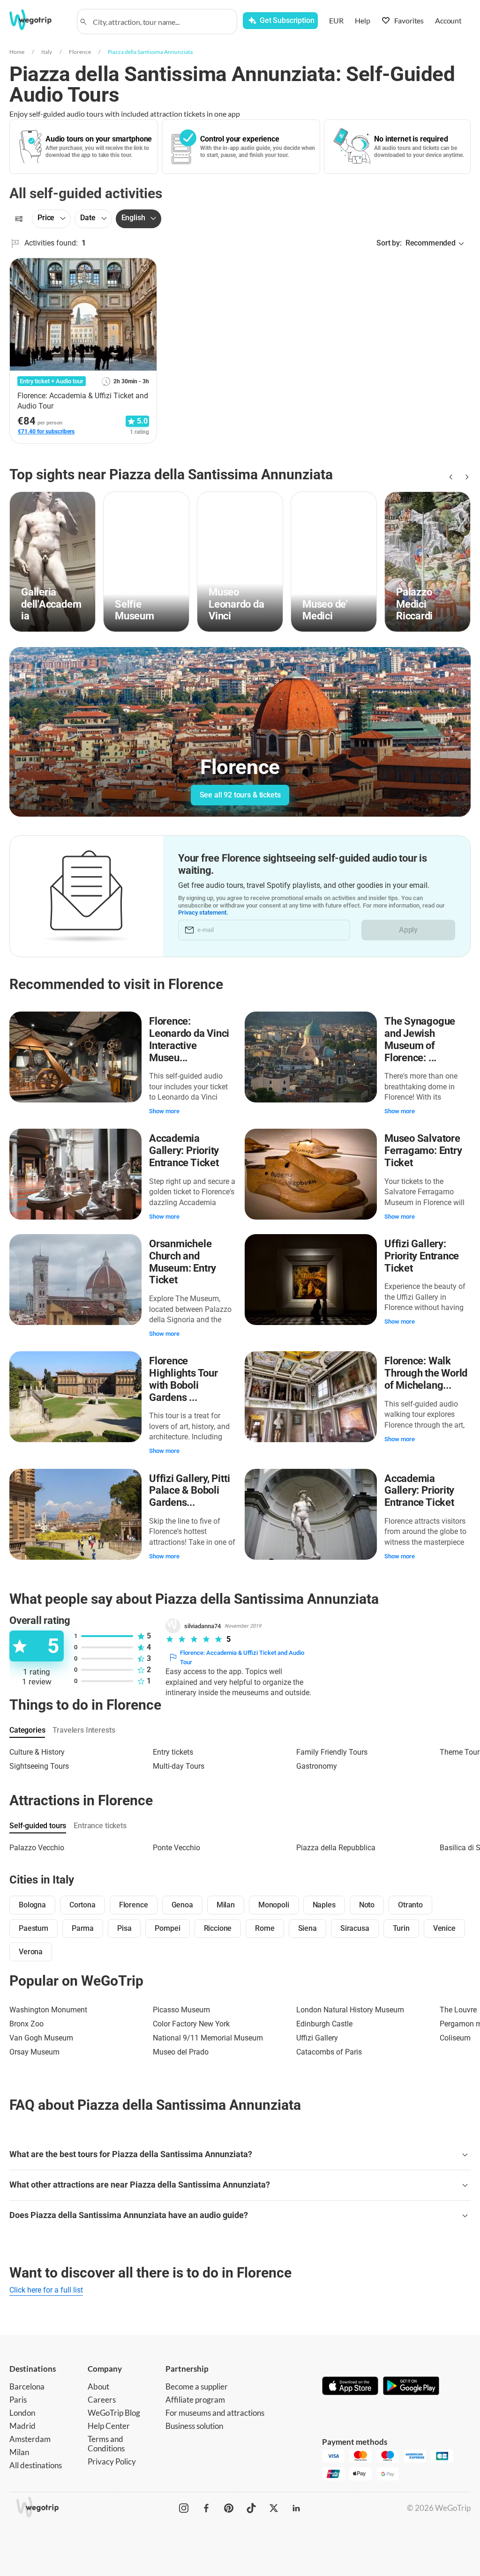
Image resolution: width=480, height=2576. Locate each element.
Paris (18, 2400)
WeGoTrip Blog (114, 2413)
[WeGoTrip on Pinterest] (229, 2508)
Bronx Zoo (26, 2024)
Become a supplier (197, 2386)
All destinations (36, 2465)
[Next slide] (465, 477)
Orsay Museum (34, 2052)
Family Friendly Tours (332, 1752)
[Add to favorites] (144, 268)
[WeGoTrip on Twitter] (274, 2508)
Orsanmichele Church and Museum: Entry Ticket (183, 1262)
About (98, 2386)
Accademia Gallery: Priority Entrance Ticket (184, 1150)
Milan (19, 2452)
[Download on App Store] (350, 2387)
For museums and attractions (215, 2413)
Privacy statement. (203, 912)
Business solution (194, 2426)
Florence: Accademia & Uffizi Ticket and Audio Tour (242, 1657)
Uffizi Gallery (317, 2038)
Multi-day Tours (179, 1766)
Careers (102, 2400)
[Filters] (19, 219)
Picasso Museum (181, 2010)
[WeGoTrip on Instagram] (184, 2508)
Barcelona (27, 2386)
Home (17, 52)
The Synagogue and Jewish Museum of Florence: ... (420, 1039)
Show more (164, 1111)
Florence (80, 52)
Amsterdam (30, 2439)
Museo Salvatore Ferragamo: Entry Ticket (423, 1150)
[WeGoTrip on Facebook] (206, 2508)
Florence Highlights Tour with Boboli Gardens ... (184, 1379)
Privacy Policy (112, 2461)
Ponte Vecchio (176, 1848)
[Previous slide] (450, 477)
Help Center (109, 2426)
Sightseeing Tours (39, 1766)
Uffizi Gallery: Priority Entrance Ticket (422, 1256)
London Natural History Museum (350, 2010)
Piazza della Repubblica (336, 1848)
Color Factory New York (191, 2024)
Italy (47, 52)
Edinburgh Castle (324, 2024)
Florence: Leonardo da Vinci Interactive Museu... (189, 1039)
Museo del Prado (181, 2052)
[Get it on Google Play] (411, 2387)
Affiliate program (195, 2400)
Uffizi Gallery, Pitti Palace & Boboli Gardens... (189, 1491)
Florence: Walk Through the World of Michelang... (426, 1373)
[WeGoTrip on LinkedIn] (296, 2508)
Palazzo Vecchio (37, 1848)
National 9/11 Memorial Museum (208, 2038)
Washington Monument (48, 2010)
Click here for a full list (46, 2290)
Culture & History (37, 1752)
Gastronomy (317, 1766)
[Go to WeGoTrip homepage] (37, 20)
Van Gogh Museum (41, 2038)
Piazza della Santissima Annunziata (150, 52)
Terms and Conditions (106, 2444)
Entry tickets (173, 1752)
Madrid (22, 2426)
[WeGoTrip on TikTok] (251, 2508)
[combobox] (161, 22)
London (22, 2413)
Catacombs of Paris (329, 2052)
